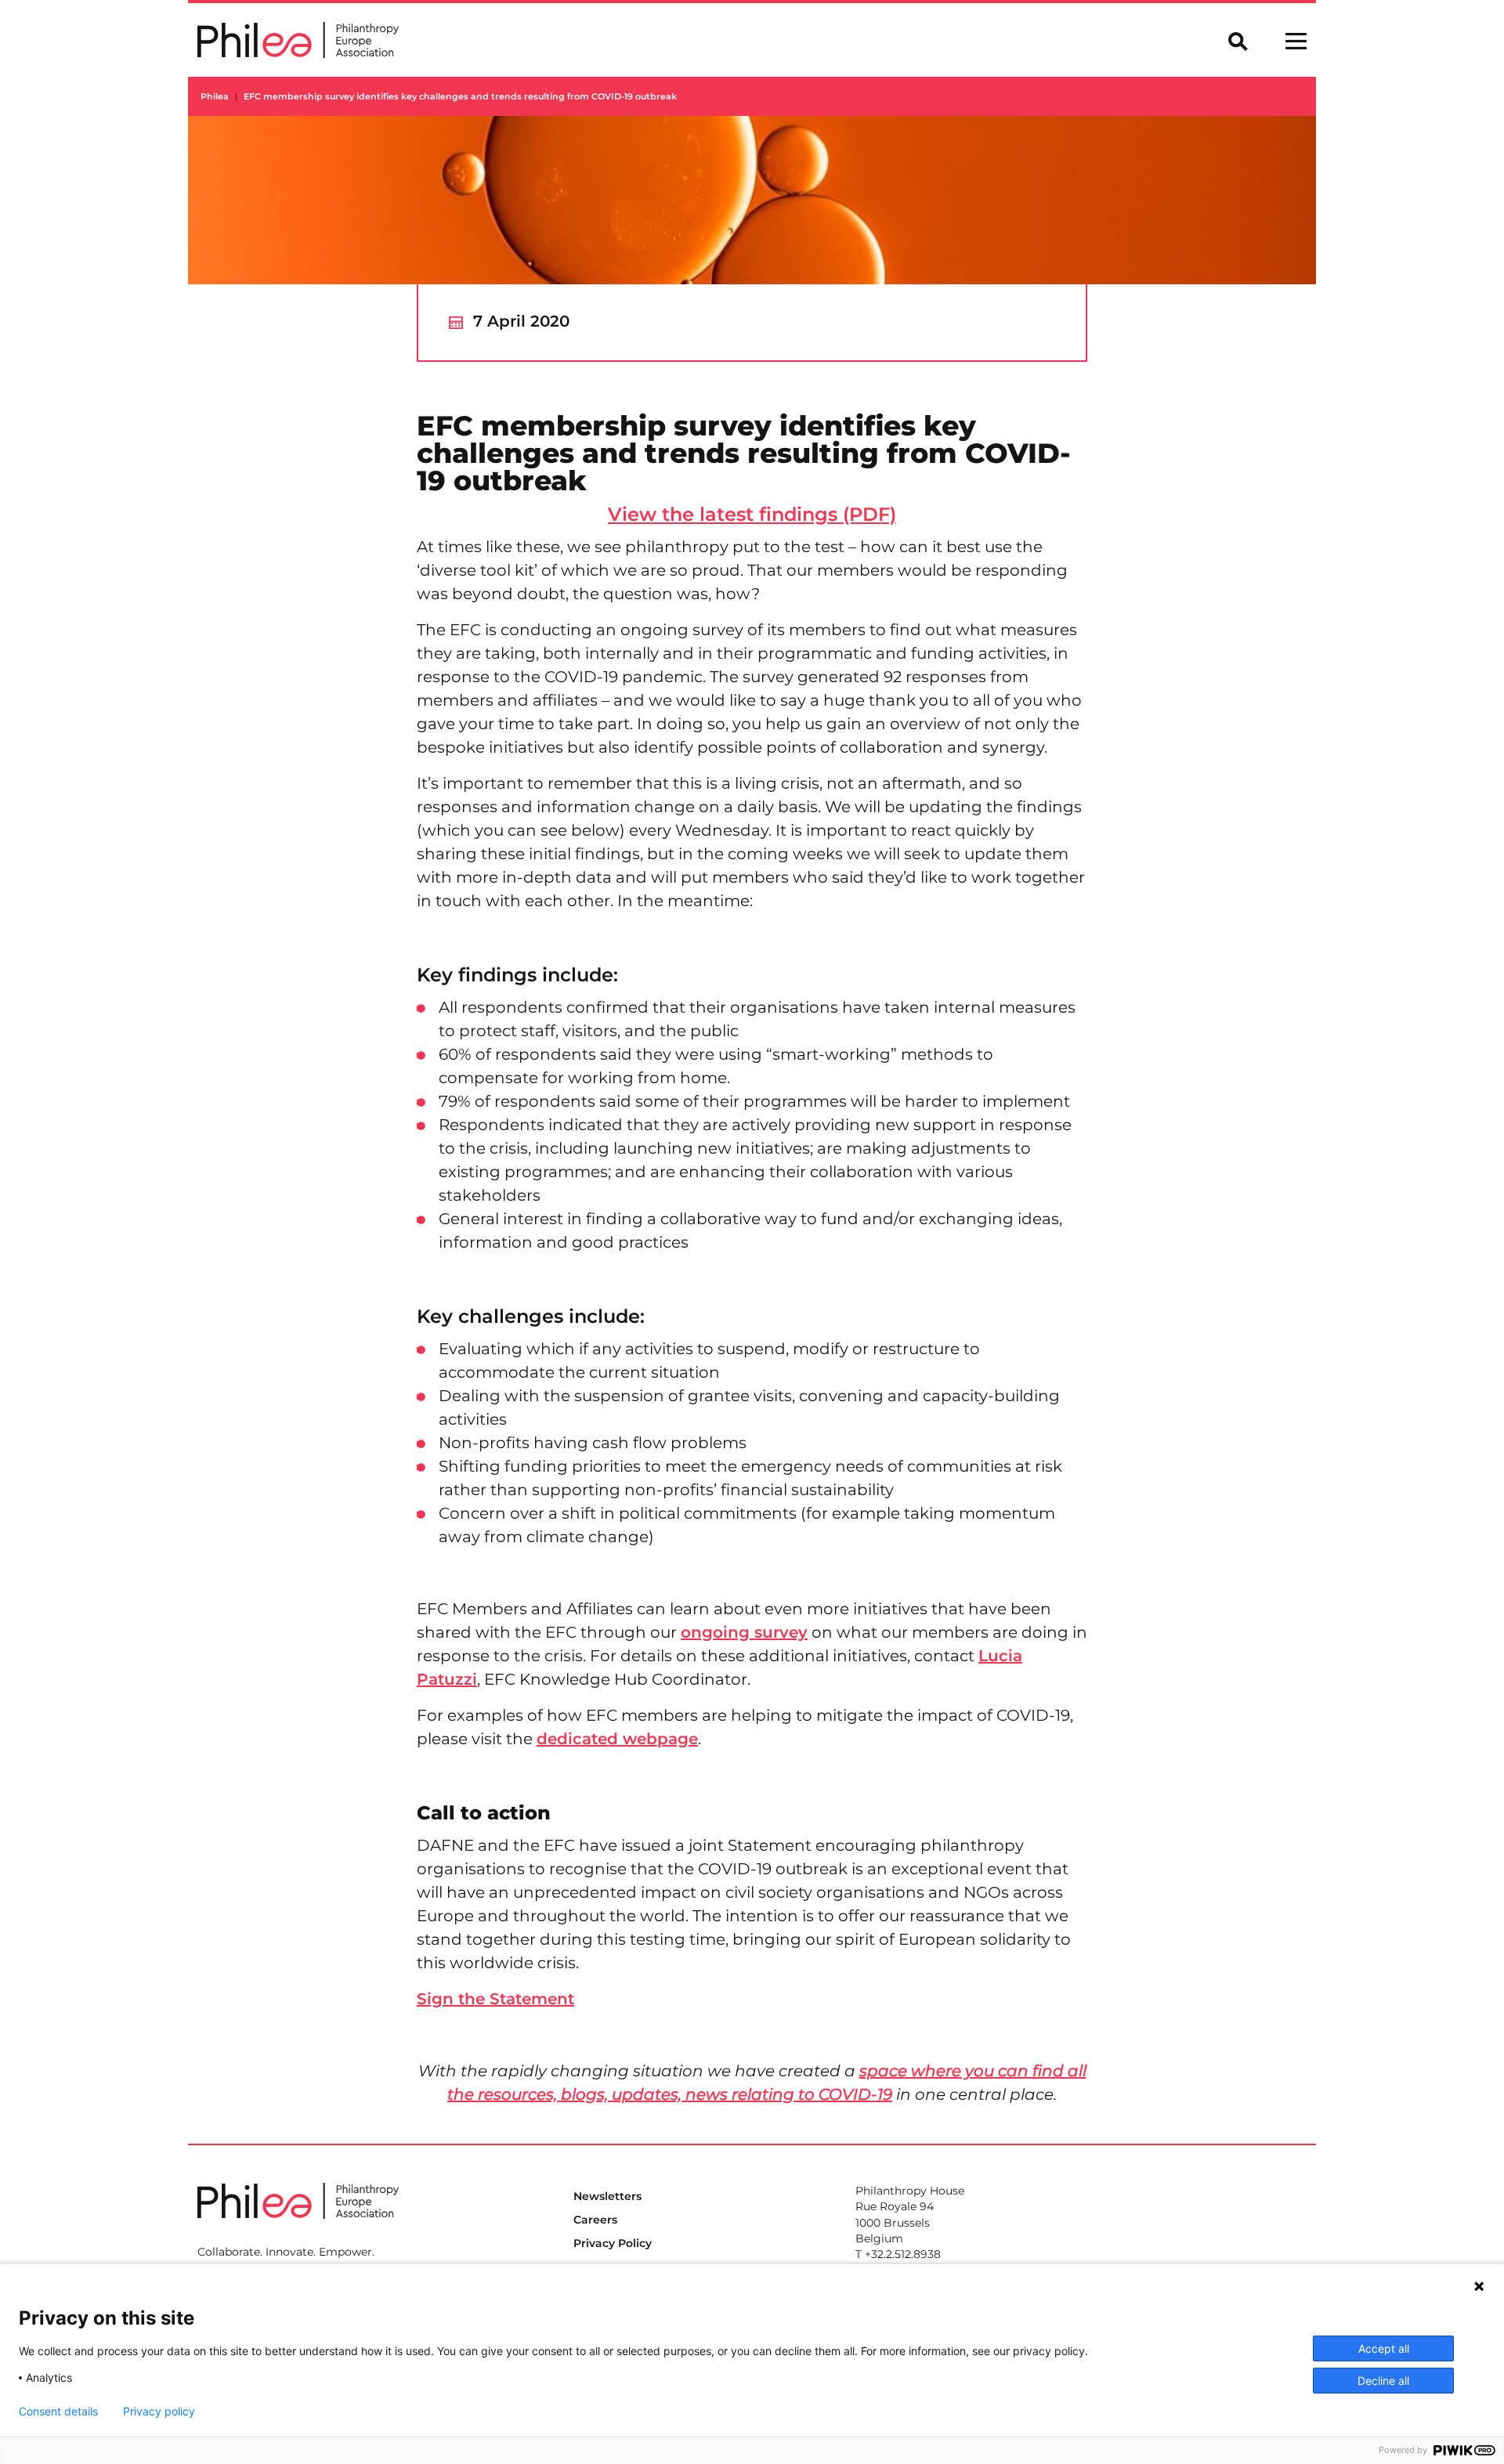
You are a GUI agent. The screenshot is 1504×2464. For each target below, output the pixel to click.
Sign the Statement (495, 1999)
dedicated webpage (617, 1739)
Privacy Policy (613, 2243)
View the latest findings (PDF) (752, 514)
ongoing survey (744, 1632)
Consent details (58, 2412)
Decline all (1383, 2381)
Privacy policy (159, 2412)
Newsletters (607, 2196)
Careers (595, 2220)
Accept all (1384, 2348)
